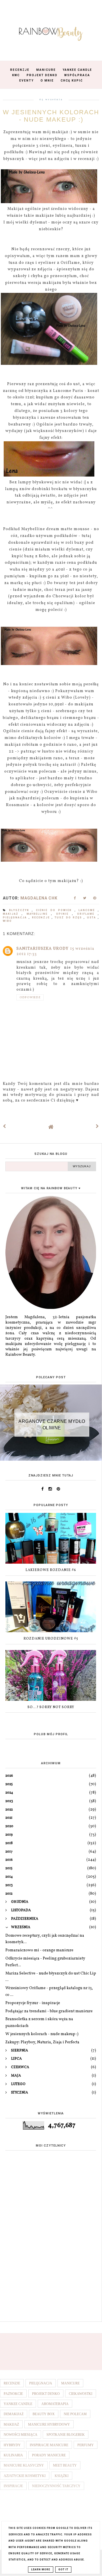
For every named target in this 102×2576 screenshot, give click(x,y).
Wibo (7, 921)
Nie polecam (75, 2414)
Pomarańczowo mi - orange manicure (39, 1950)
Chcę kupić (72, 81)
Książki (62, 2476)
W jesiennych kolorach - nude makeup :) (42, 2034)
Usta (92, 918)
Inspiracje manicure (49, 2445)
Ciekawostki (81, 2394)
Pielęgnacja (16, 918)
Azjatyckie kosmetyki (25, 2476)
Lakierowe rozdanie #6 (51, 1570)
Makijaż (12, 914)
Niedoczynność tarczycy (56, 2486)
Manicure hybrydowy (49, 2424)
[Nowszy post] (5, 1127)
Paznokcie (13, 2394)
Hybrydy (12, 2445)
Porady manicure (49, 2455)
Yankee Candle (77, 70)
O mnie (47, 81)
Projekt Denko (42, 75)
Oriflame (87, 914)
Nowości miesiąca (21, 2435)
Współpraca (77, 75)
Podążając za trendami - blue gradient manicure (49, 2011)
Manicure (46, 70)
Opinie (64, 914)
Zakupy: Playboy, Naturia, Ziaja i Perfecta (42, 2042)
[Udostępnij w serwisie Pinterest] (95, 900)
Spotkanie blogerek (66, 2435)
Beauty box (44, 2414)
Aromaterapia (55, 2404)
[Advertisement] (51, 2262)
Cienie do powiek (55, 910)
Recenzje (20, 70)
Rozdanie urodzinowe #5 (51, 1639)
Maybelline (39, 914)
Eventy (26, 81)
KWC (16, 75)
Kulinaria (13, 2455)
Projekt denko (46, 2394)
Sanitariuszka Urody (42, 949)
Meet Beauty (65, 2465)
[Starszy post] (97, 1127)
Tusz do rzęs (69, 918)
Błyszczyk (21, 910)
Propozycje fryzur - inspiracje (33, 2003)
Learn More (41, 2570)
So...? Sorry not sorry (51, 1707)
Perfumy (86, 2445)
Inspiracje (13, 2486)
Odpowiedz (30, 997)
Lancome (88, 910)
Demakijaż (14, 2414)
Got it (63, 2570)
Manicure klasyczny (24, 2465)
